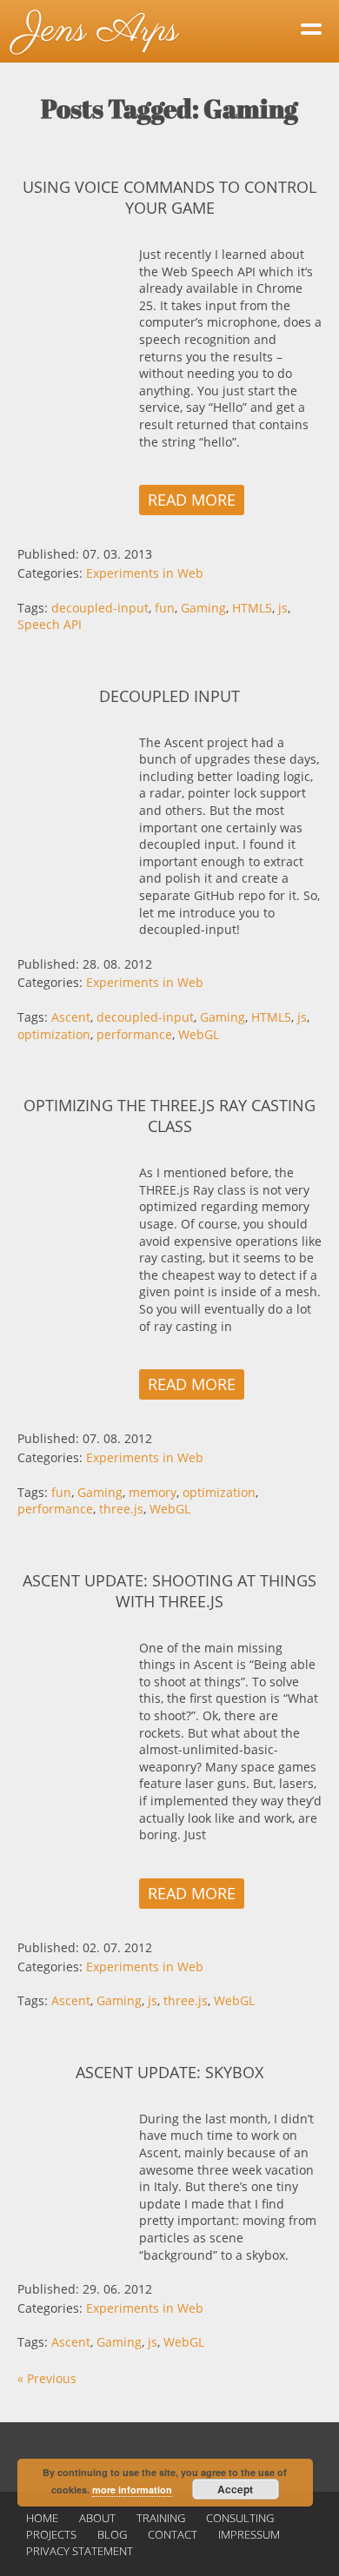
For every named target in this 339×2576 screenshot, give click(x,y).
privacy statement (80, 2551)
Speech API (50, 624)
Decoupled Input (169, 696)
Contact (173, 2534)
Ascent (71, 1017)
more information (132, 2490)
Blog (112, 2534)
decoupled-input (100, 608)
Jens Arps (98, 31)
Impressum (249, 2534)
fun (165, 608)
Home (42, 2518)
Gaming (203, 608)
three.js (121, 1509)
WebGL (199, 1034)
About (97, 2518)
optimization (54, 1034)
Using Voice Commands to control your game (169, 197)
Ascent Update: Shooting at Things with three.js (169, 1591)
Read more (192, 500)
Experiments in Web (145, 573)
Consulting (240, 2518)
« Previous (47, 2378)
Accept (235, 2489)
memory (153, 1492)
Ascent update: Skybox (169, 2072)
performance (134, 1034)
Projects (51, 2534)
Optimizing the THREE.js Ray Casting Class (169, 1116)
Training (161, 2518)
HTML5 (252, 608)
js (283, 608)
